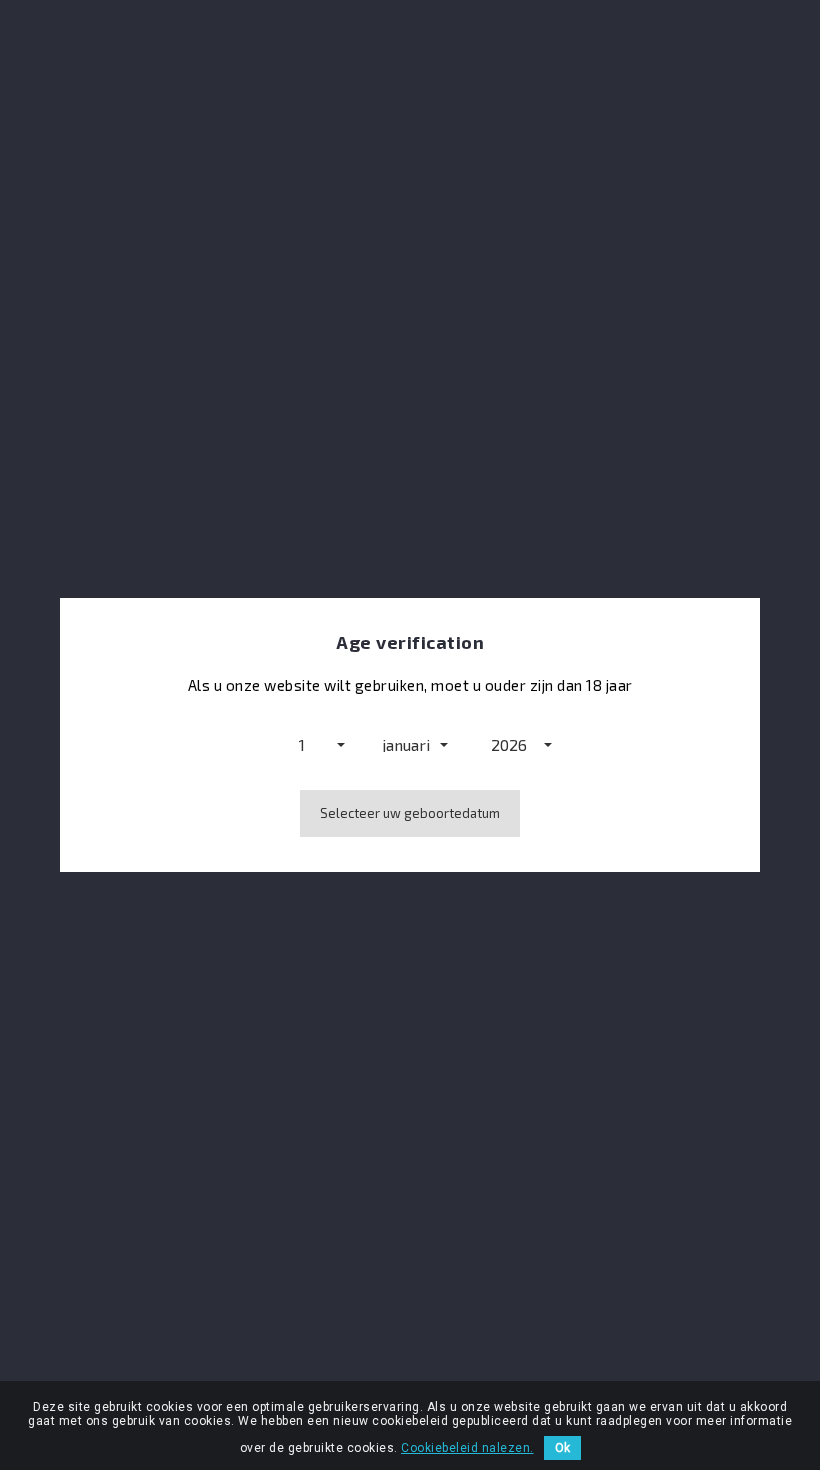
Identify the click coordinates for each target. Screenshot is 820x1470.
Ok (562, 1448)
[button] (307, 744)
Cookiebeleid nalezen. (467, 1448)
